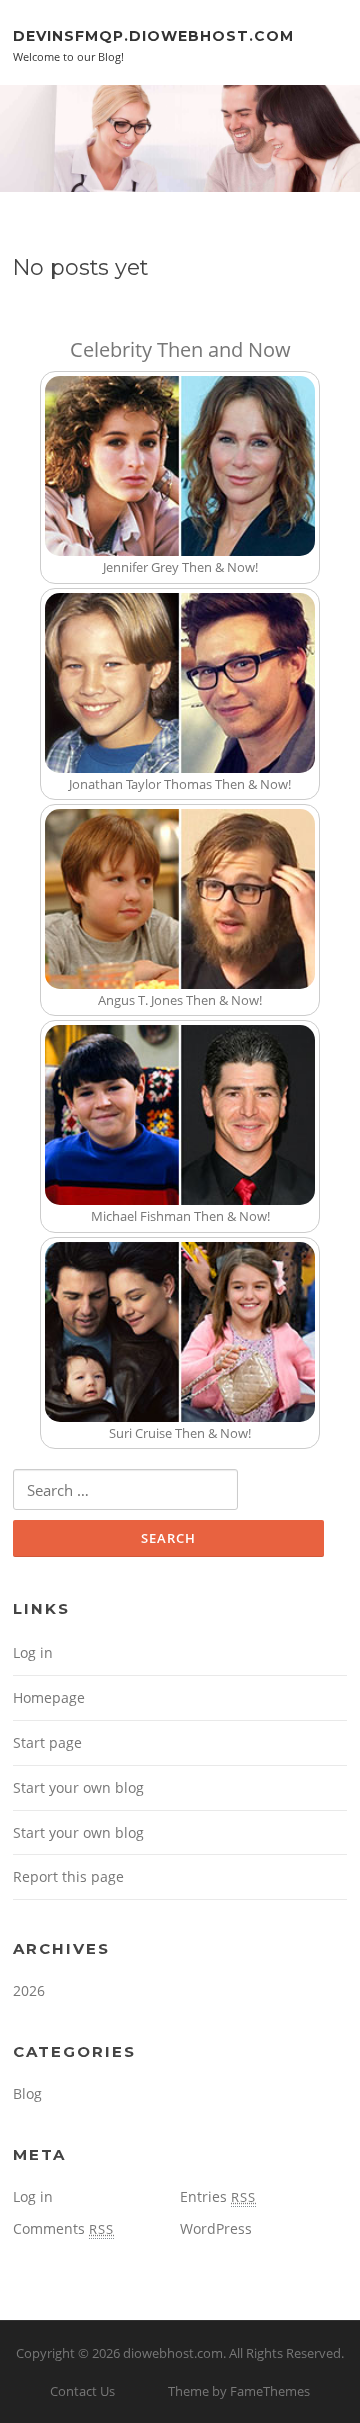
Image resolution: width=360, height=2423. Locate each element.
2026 (29, 1990)
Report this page (68, 1876)
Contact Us (82, 2391)
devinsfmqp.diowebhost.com (153, 35)
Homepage (49, 1697)
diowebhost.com (173, 2353)
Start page (47, 1742)
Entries (218, 2196)
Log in (33, 1652)
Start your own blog (78, 1787)
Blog (27, 2093)
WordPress (216, 2228)
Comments (63, 2228)
